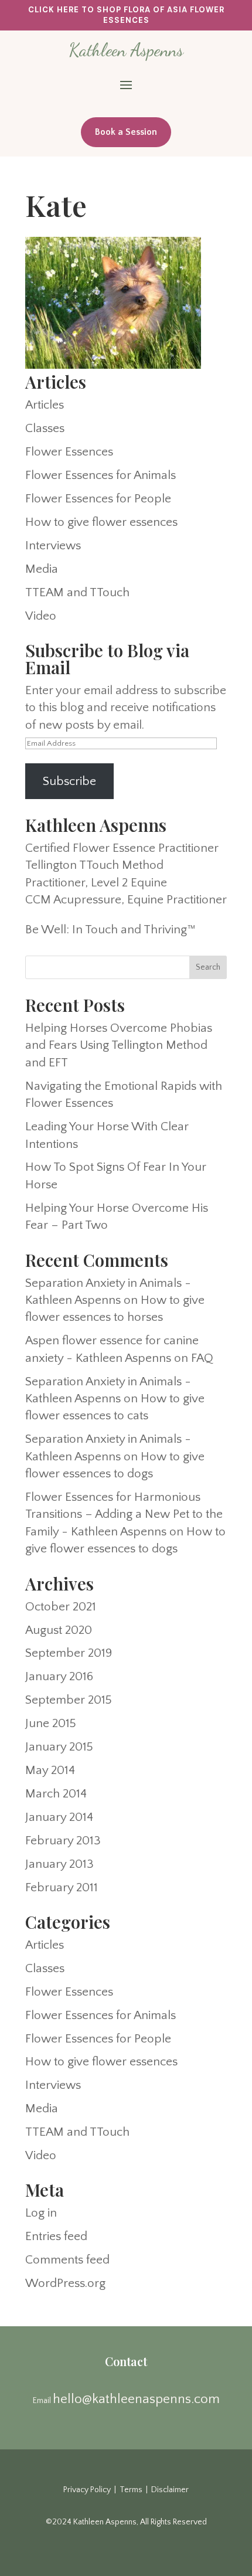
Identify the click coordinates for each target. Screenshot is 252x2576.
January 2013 (59, 1864)
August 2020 (59, 1630)
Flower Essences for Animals (101, 475)
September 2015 (69, 1700)
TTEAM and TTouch (77, 592)
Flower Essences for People (98, 499)
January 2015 (59, 1747)
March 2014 (56, 1794)
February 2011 (62, 1887)
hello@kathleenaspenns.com (136, 2399)
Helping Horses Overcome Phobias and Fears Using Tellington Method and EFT (119, 1045)
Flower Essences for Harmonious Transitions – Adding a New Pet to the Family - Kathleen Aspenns (124, 1514)
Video (41, 616)
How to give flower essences (101, 522)
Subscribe (69, 781)
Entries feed (56, 2236)
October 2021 (61, 1607)
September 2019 (69, 1653)
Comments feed (67, 2260)
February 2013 (63, 1841)
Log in (41, 2213)
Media (42, 569)
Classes (45, 428)
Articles (45, 405)
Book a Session (126, 132)
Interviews (53, 546)
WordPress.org (65, 2283)
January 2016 (59, 1676)
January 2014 (59, 1817)
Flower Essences (69, 452)
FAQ (202, 1358)
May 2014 (50, 1770)
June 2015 (51, 1723)
